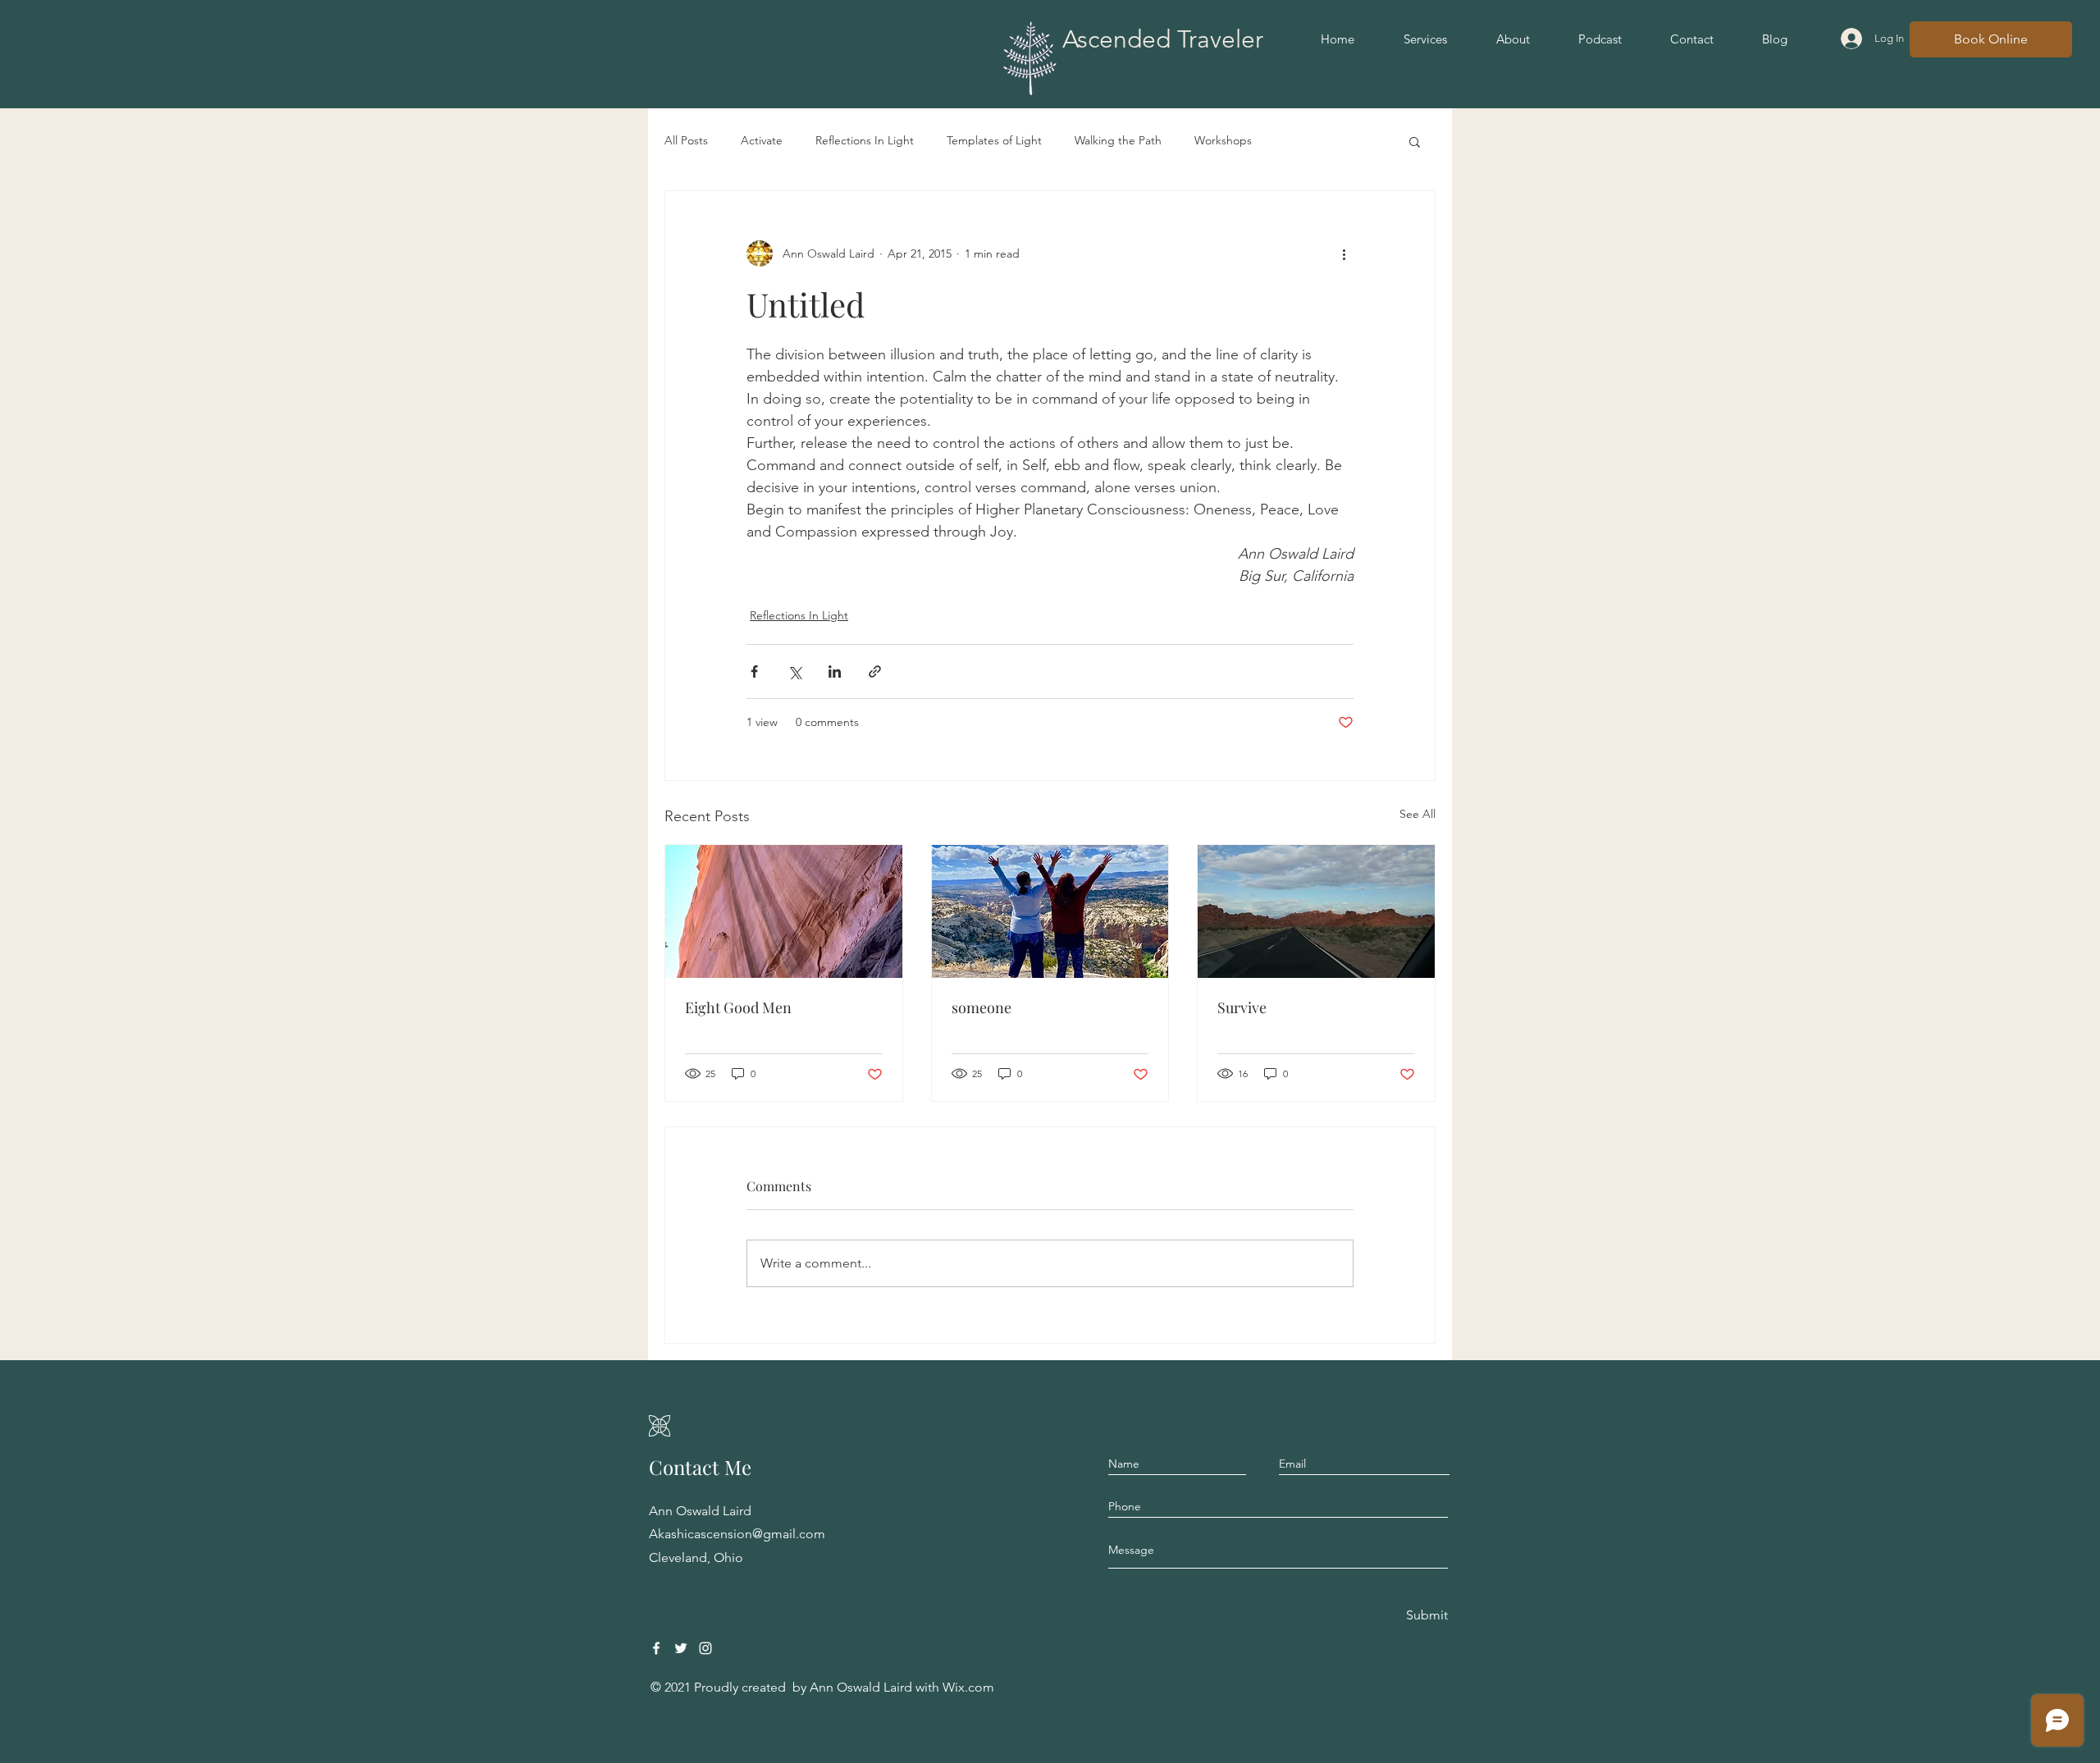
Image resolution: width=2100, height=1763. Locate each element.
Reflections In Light (865, 140)
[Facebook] (656, 1648)
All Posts (686, 140)
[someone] (1050, 911)
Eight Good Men (738, 1007)
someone (982, 1007)
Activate (762, 140)
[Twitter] (681, 1648)
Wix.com (968, 1687)
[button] (1415, 141)
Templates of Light (994, 140)
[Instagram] (705, 1648)
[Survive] (1316, 911)
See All (1417, 814)
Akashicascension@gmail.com (737, 1534)
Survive (1242, 1007)
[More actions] (1344, 253)
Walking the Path (1118, 140)
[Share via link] (875, 671)
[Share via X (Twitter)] (794, 671)
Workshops (1223, 140)
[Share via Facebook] (754, 671)
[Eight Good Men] (784, 911)
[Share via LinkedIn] (835, 671)
